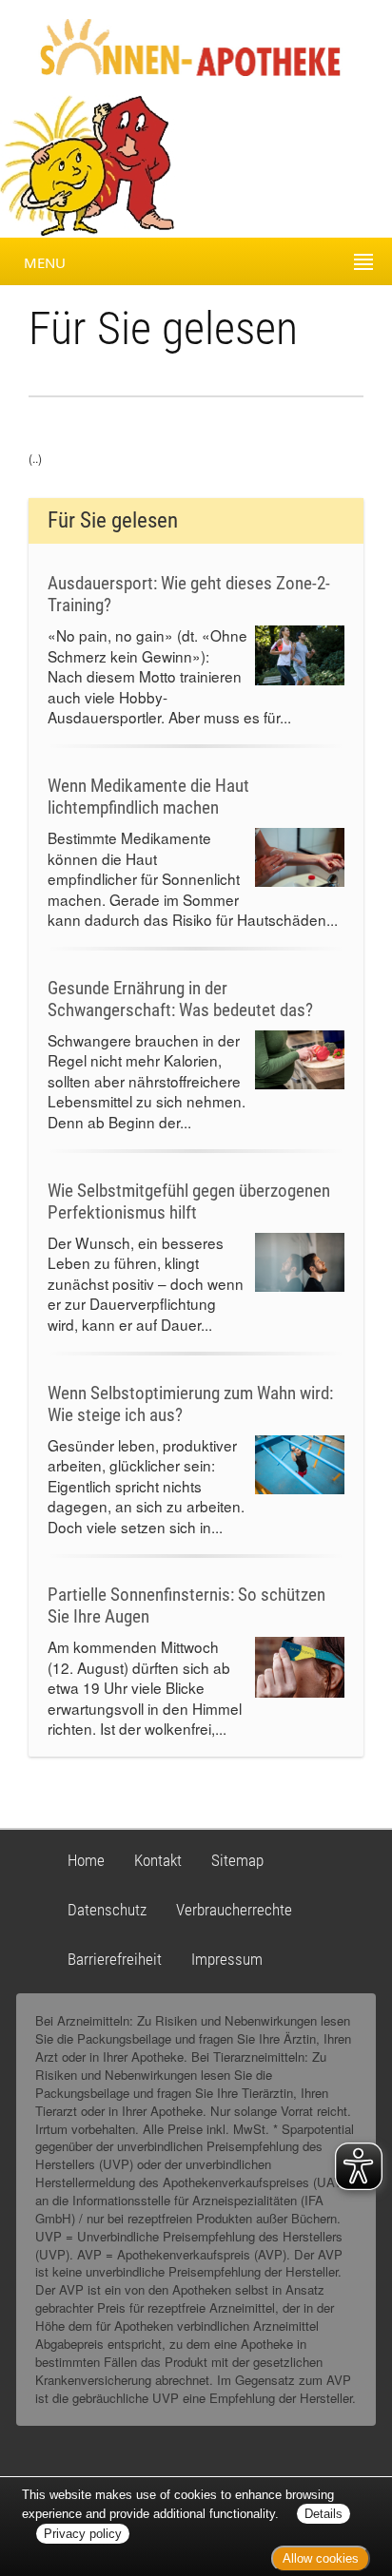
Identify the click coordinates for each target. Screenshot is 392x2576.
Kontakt (158, 1860)
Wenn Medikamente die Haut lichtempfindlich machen (148, 797)
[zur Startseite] (174, 46)
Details (323, 2514)
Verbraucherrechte (234, 1910)
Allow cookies (321, 2558)
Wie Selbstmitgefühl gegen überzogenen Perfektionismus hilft (189, 1201)
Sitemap (237, 1860)
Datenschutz (107, 1910)
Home (86, 1860)
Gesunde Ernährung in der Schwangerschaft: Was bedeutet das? (180, 999)
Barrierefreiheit (115, 1959)
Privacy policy (83, 2534)
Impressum (227, 1959)
